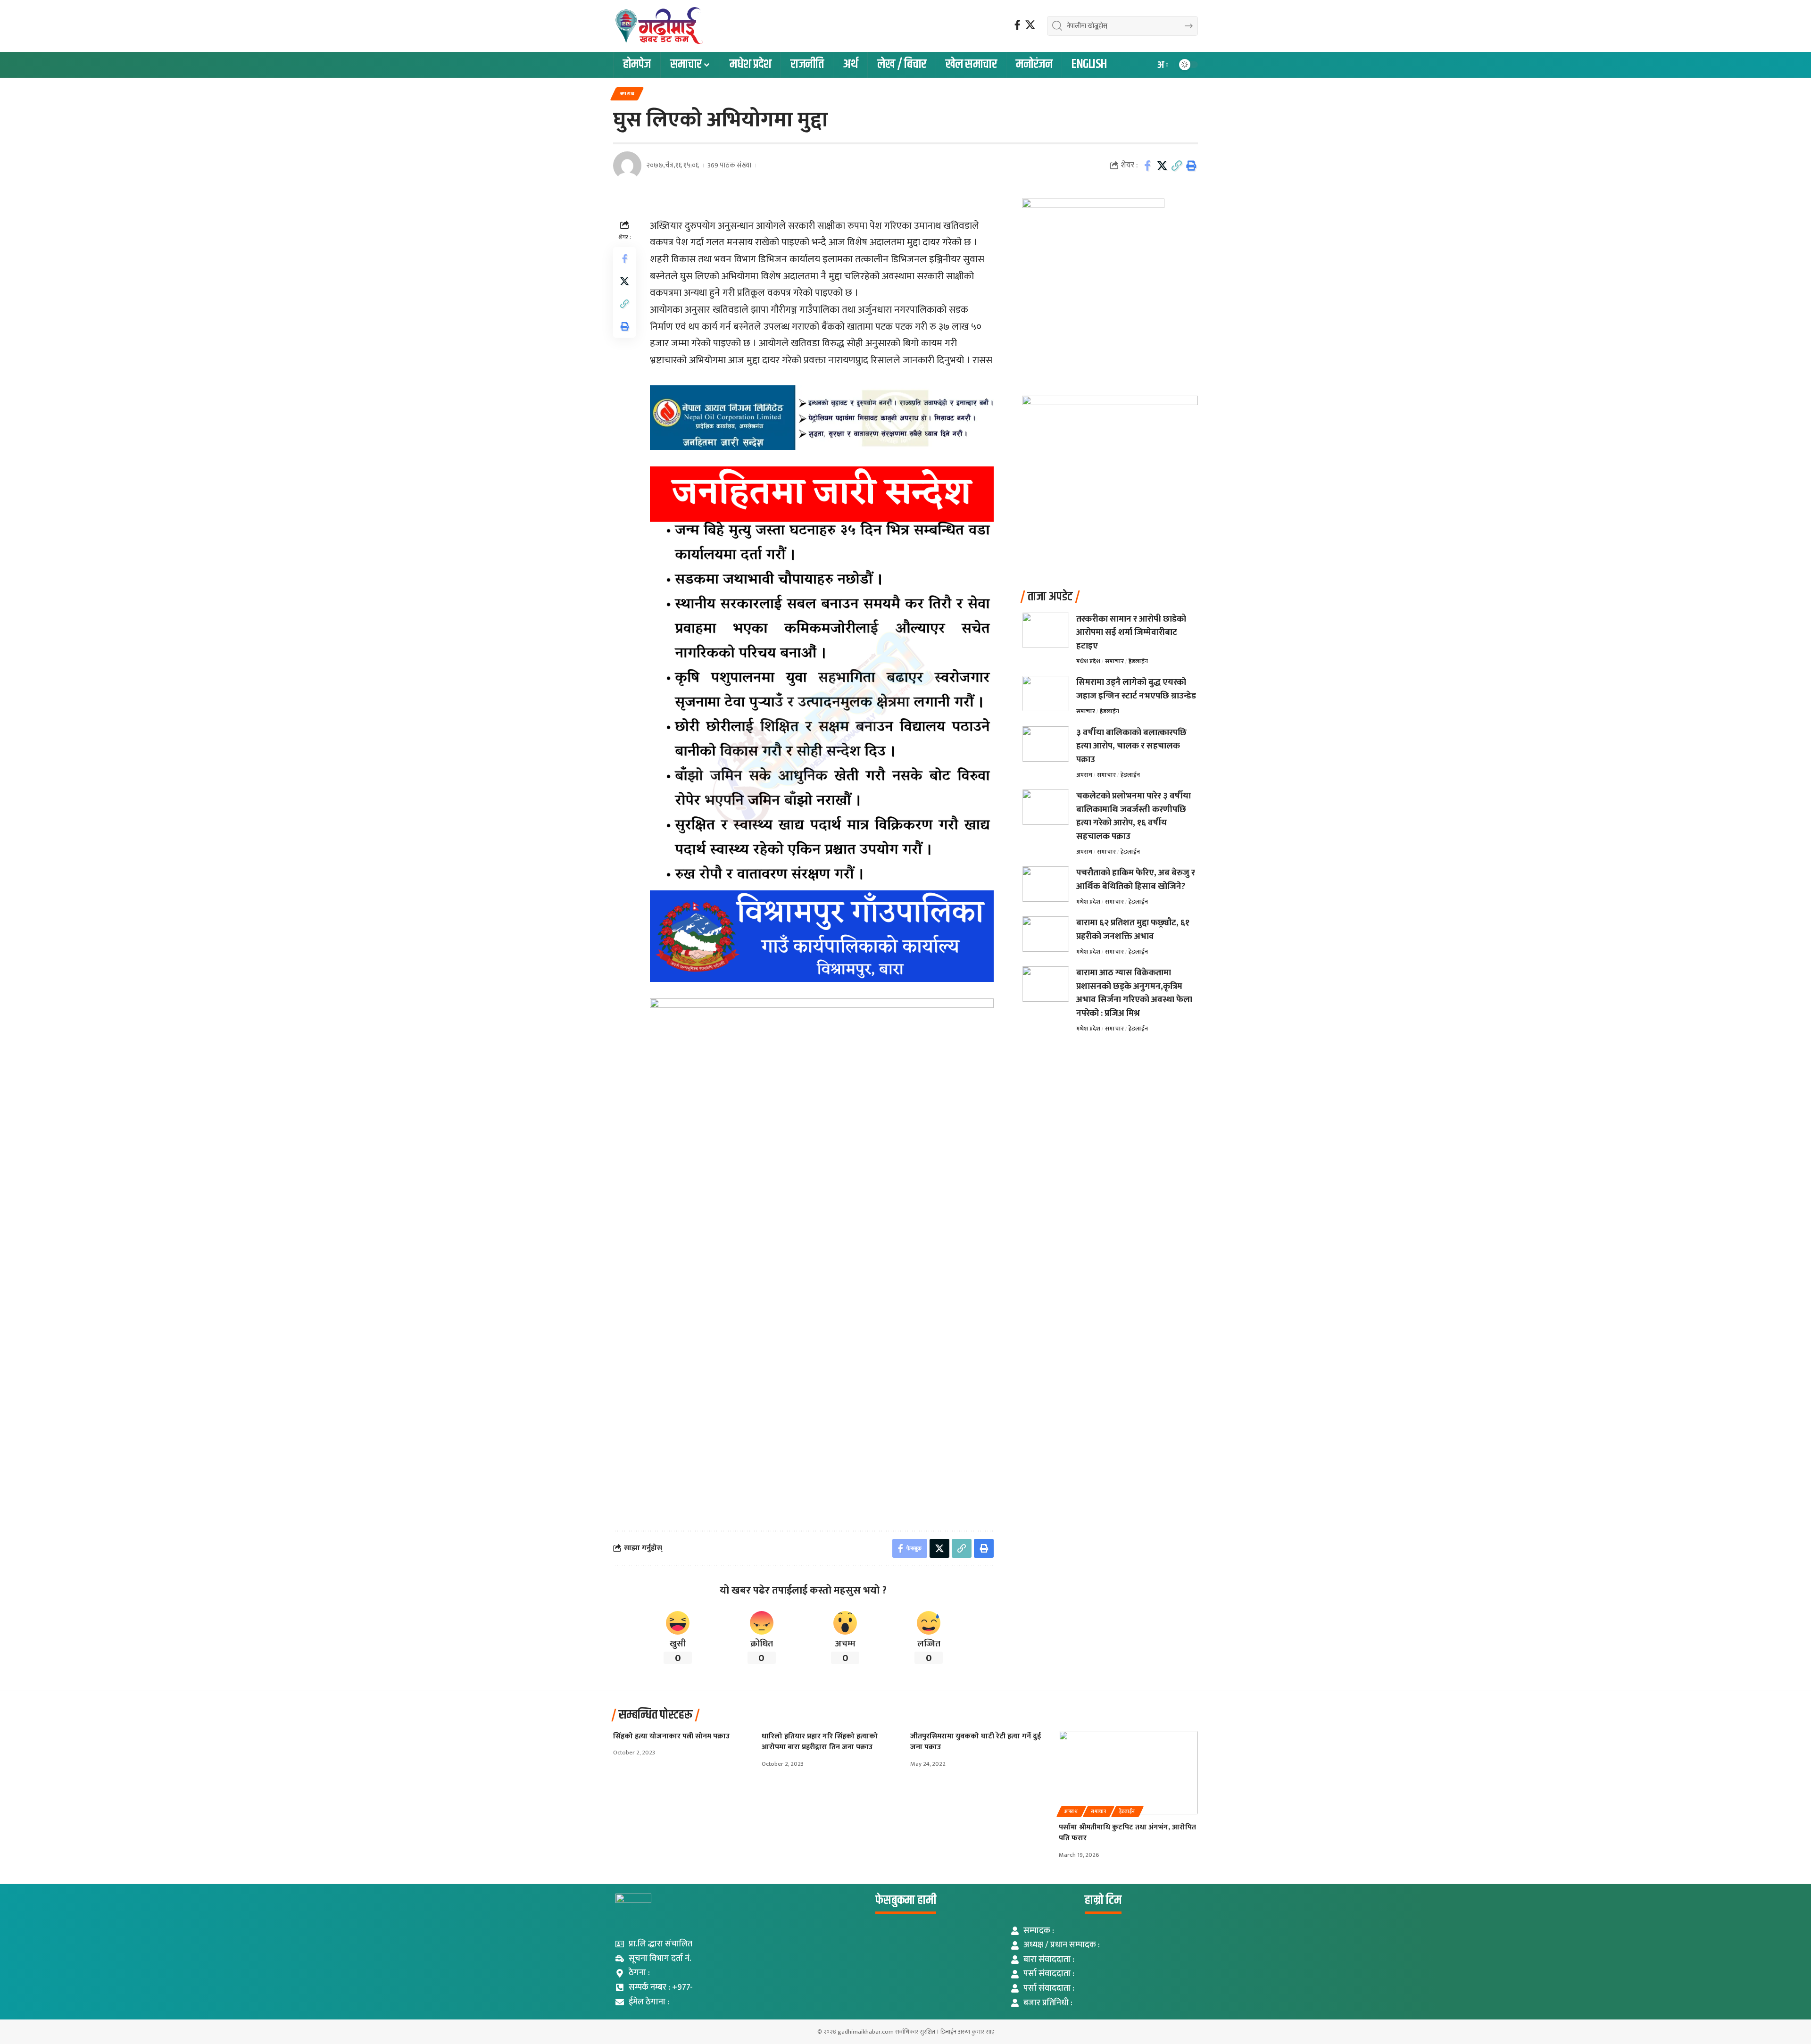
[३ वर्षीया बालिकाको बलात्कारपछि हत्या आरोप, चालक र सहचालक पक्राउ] (1046, 744)
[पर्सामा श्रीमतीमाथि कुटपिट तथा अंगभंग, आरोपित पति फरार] (1128, 1773)
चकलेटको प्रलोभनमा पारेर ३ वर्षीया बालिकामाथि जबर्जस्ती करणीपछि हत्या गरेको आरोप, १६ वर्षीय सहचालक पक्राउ (1134, 816)
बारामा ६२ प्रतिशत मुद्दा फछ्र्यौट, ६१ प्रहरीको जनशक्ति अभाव (1133, 930)
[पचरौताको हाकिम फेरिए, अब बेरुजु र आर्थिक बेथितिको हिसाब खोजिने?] (1046, 884)
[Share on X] (1162, 166)
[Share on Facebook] (1147, 166)
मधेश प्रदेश (1088, 661)
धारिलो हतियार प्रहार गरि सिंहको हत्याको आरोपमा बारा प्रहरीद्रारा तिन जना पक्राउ (820, 1742)
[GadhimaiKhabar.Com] (658, 26)
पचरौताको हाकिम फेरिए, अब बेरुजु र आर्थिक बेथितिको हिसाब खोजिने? (1136, 880)
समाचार (1114, 661)
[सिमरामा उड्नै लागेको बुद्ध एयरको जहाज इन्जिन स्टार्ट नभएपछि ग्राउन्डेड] (1046, 694)
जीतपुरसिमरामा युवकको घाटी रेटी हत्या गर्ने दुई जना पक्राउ (976, 1742)
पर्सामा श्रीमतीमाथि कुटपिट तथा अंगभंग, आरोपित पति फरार (1127, 1833)
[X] (1030, 25)
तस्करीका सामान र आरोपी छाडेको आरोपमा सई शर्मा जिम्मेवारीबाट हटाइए (1131, 632)
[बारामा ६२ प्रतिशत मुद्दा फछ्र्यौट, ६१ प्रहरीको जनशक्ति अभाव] (1046, 934)
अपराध (627, 94)
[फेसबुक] (1018, 25)
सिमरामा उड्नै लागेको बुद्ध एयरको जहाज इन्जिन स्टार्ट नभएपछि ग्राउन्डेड (1136, 689)
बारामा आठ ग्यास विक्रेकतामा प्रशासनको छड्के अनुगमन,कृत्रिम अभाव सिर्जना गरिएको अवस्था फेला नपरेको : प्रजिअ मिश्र (1134, 993)
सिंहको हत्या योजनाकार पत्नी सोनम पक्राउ (672, 1736)
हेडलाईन (1138, 661)
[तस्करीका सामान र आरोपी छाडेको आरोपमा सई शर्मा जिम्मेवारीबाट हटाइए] (1046, 630)
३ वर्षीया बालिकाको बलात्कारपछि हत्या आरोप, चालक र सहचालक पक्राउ (1131, 746)
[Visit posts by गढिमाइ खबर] (627, 166)
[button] (1162, 65)
